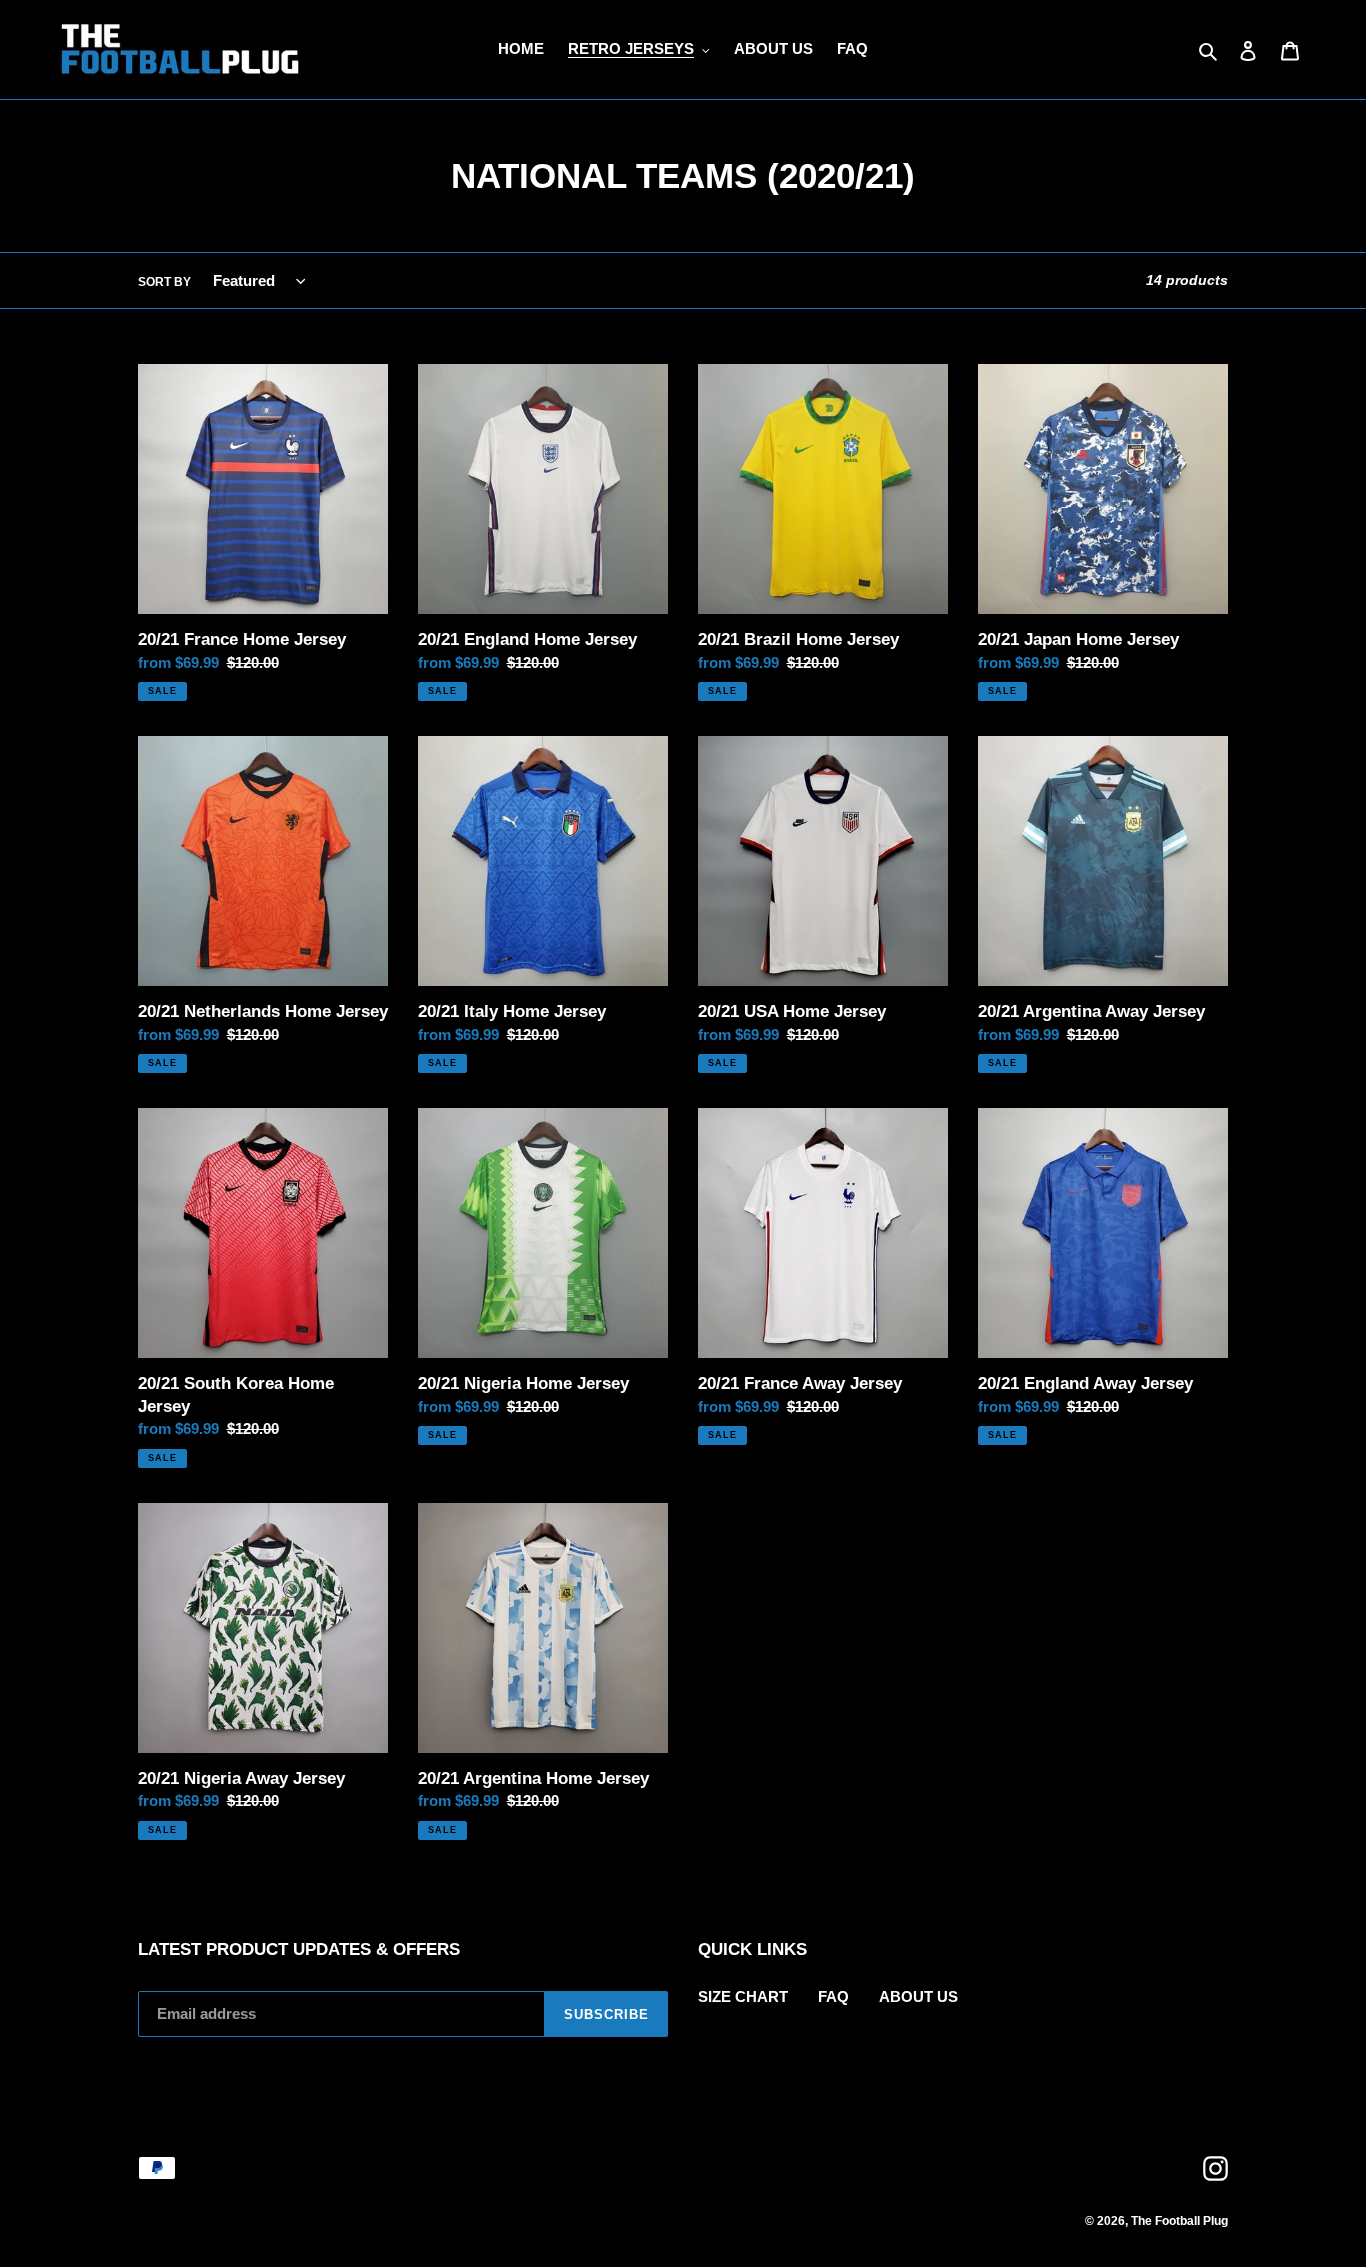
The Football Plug (1179, 2221)
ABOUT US (918, 1996)
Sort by (164, 282)
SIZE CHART (743, 1996)
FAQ (833, 1996)
